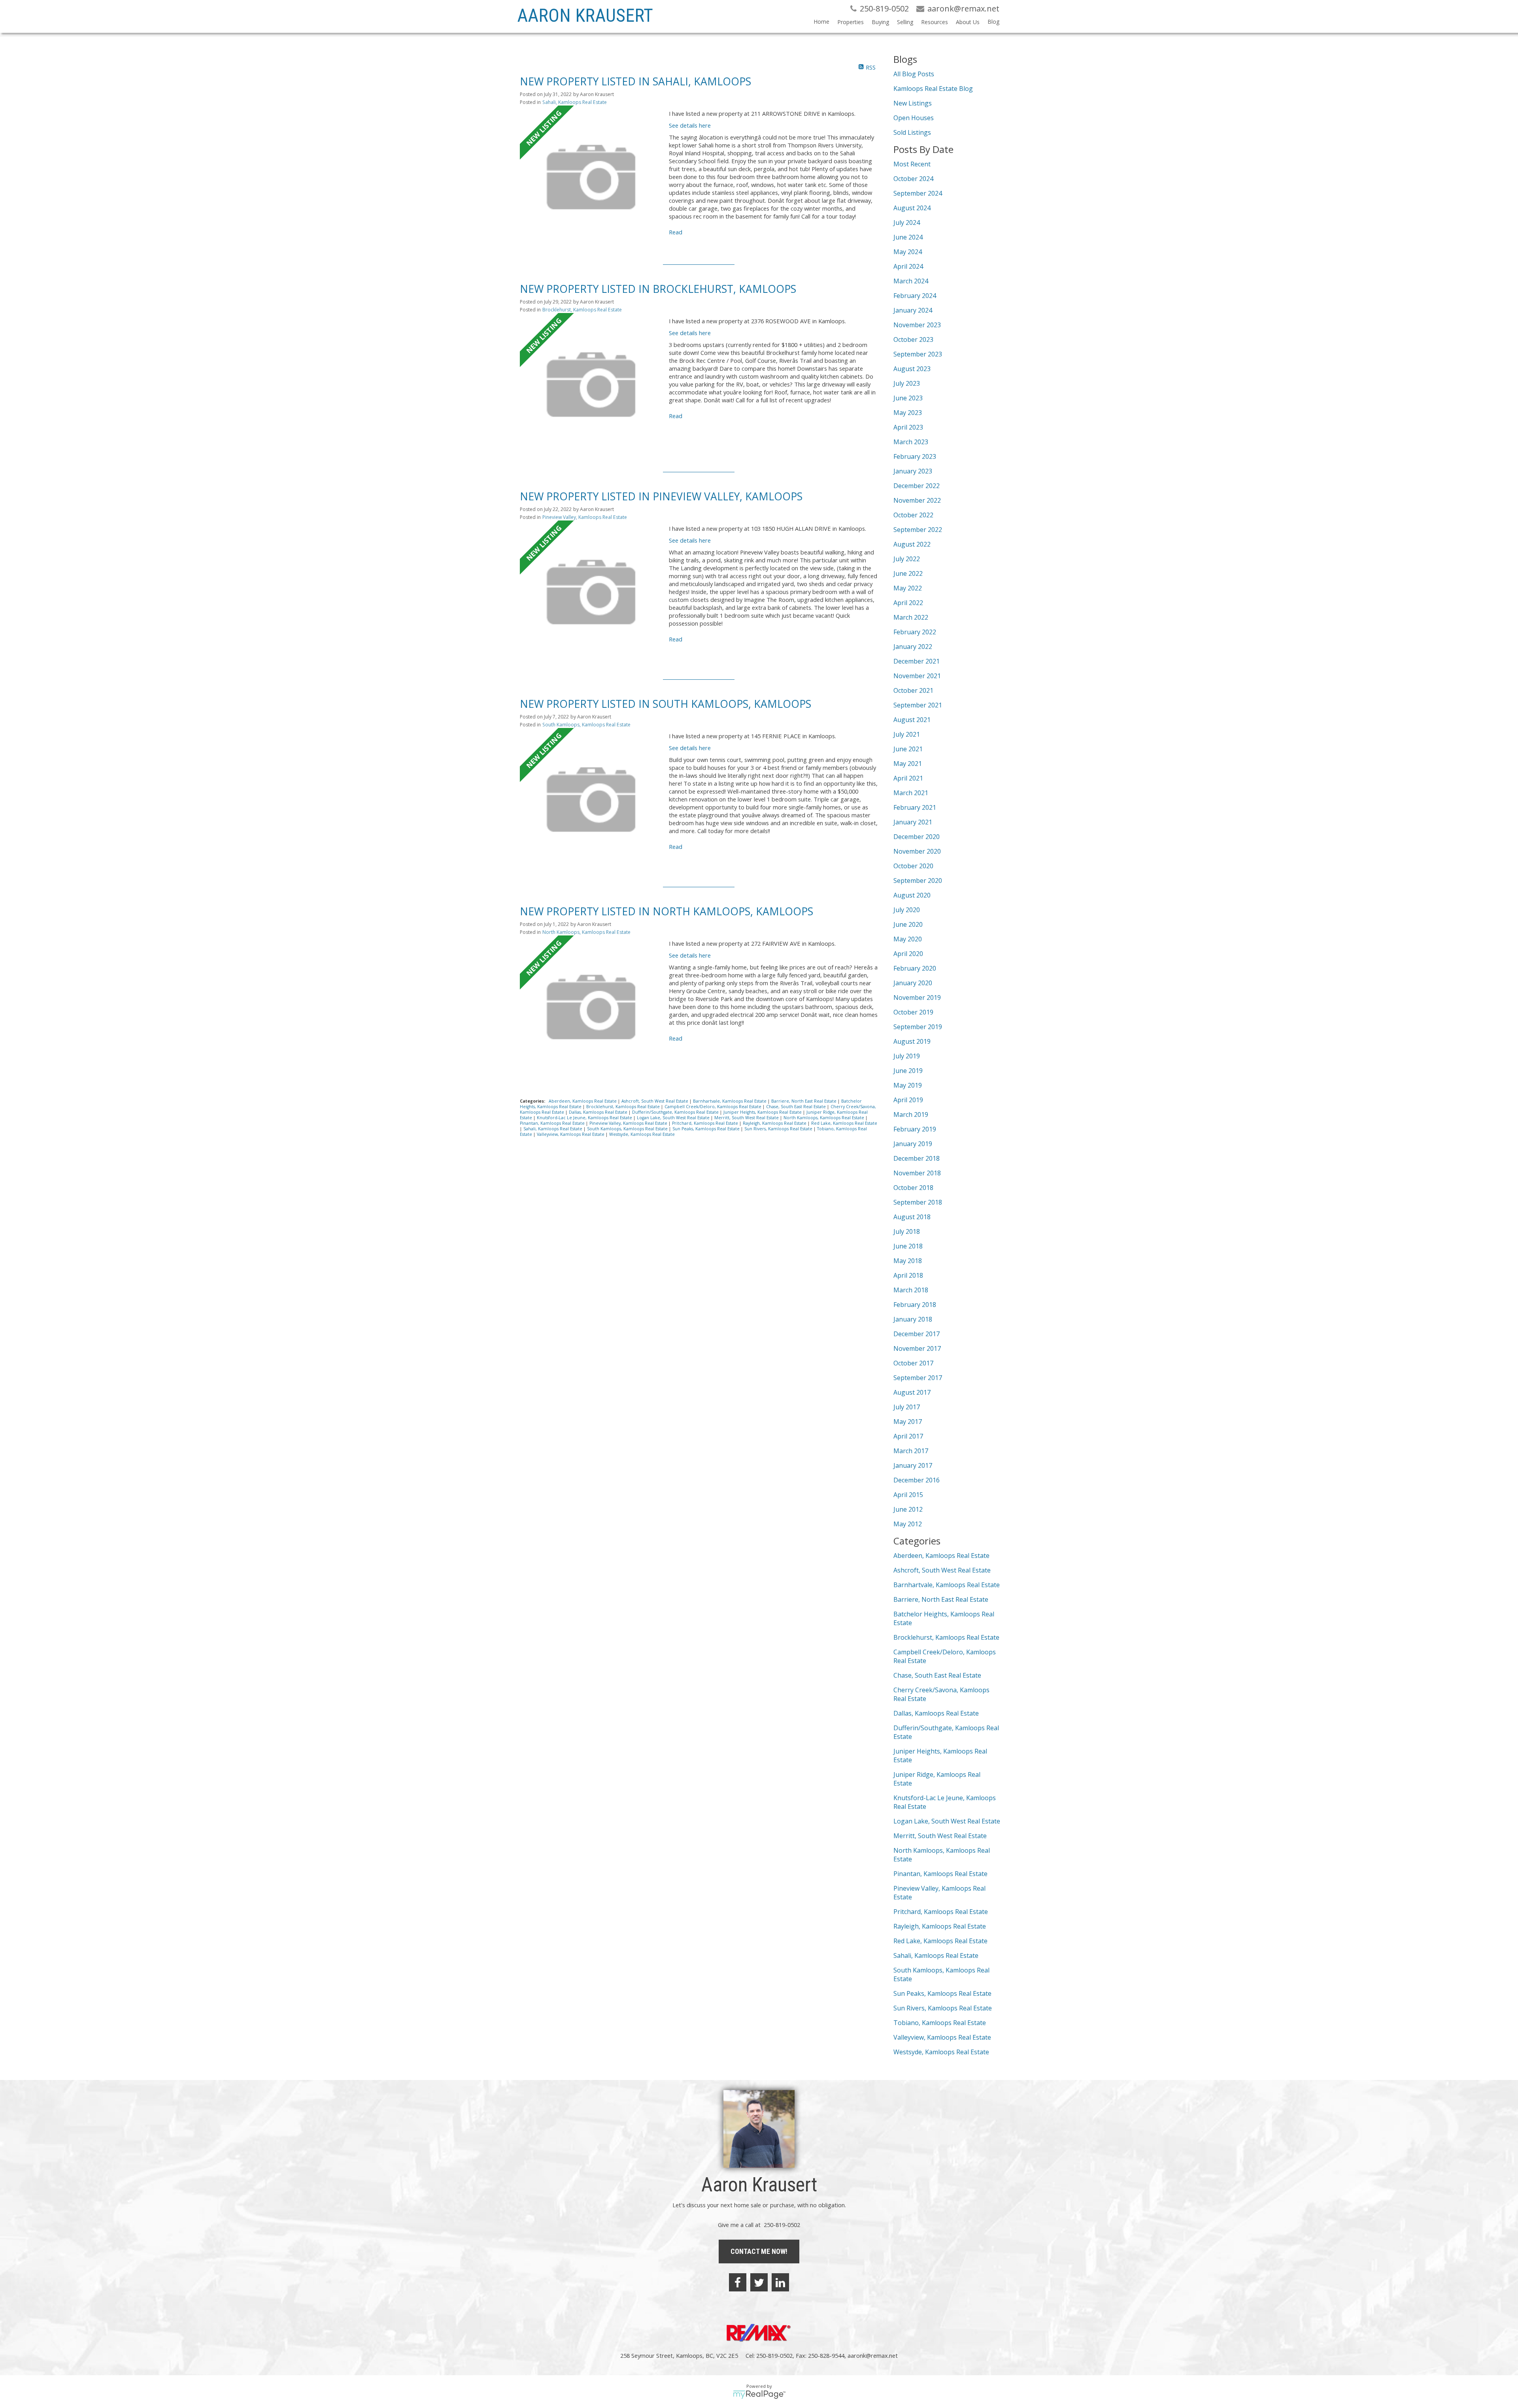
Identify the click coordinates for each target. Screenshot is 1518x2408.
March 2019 (911, 1114)
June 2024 (908, 237)
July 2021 (907, 734)
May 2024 (908, 252)
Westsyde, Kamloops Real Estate (642, 1134)
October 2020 (913, 866)
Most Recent (912, 164)
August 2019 (912, 1041)
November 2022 (917, 500)
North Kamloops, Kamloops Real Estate (586, 932)
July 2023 (907, 383)
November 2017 (917, 1348)
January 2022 (913, 647)
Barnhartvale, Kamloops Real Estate (730, 1101)
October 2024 (913, 179)
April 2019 (908, 1100)
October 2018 (913, 1188)
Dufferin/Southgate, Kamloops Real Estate (676, 1112)
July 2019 (907, 1056)
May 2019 (908, 1085)
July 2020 (907, 910)
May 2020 (908, 939)
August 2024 (912, 208)
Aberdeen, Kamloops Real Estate (583, 1101)
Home (821, 22)
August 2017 (912, 1392)
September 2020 (918, 881)
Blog (993, 22)
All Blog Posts (914, 74)
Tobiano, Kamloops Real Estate (940, 2023)
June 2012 (908, 1509)
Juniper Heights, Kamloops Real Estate (763, 1112)
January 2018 (913, 1319)
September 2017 (918, 1378)
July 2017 (907, 1407)
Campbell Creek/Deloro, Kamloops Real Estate (714, 1107)
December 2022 (917, 486)
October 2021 (913, 690)
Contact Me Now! (759, 2251)
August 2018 (912, 1217)
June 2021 (908, 749)
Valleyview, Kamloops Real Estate (571, 1134)
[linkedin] (780, 2282)
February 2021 (915, 807)
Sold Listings (912, 132)
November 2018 (917, 1173)
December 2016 (917, 1480)
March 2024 (911, 281)
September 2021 (918, 705)
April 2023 (908, 427)
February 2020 (915, 968)
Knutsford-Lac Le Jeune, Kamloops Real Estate (585, 1118)
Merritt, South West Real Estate (747, 1118)
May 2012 (908, 1524)
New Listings (913, 103)
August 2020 (912, 895)
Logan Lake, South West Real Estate (674, 1118)
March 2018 (911, 1290)
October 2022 (913, 515)
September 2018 (918, 1202)
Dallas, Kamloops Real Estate (599, 1112)
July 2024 (907, 223)
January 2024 (913, 310)
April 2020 (908, 954)
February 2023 (915, 456)
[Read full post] (591, 177)
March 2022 (911, 617)
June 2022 (908, 573)
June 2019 (908, 1071)
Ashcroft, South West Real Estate (655, 1101)
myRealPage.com (759, 2395)
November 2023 (917, 325)
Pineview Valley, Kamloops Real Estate (585, 517)
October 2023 (913, 339)
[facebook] (738, 2282)
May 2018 (908, 1261)
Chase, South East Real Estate (797, 1107)
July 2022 (907, 559)
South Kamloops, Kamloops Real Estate (586, 725)
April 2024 (908, 266)
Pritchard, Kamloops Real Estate (706, 1123)
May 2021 (908, 764)
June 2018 (908, 1246)
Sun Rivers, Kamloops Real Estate (779, 1129)
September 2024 (918, 193)
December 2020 (917, 837)
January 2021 (913, 822)
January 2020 (913, 983)
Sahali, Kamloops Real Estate (575, 102)
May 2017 (908, 1422)
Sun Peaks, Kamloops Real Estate (707, 1129)
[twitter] (759, 2282)
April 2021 (908, 778)
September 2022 (918, 530)
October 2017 (913, 1363)
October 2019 (913, 1012)
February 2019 (915, 1129)
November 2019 (917, 998)
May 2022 (908, 588)
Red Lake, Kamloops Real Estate (844, 1123)
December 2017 (917, 1334)
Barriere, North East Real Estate (804, 1101)
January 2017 (913, 1465)
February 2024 (915, 296)
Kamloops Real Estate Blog (933, 89)
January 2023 (913, 471)
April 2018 (908, 1275)
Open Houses (914, 118)
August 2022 (912, 544)
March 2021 (911, 793)
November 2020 (917, 851)
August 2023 (912, 369)
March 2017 (911, 1451)
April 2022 (908, 603)
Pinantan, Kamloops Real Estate (553, 1123)
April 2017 (908, 1436)
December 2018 (917, 1158)
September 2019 (918, 1027)
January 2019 (913, 1144)
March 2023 (911, 442)
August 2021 (912, 720)
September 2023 (918, 354)
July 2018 (907, 1231)
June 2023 (908, 398)
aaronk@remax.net (873, 2355)
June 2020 (908, 924)
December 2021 (917, 661)
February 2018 (915, 1305)
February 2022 (915, 632)
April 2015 (908, 1495)
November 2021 (917, 676)
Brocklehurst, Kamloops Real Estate (582, 310)
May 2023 (908, 413)
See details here (690, 125)
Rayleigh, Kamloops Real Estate (775, 1123)
